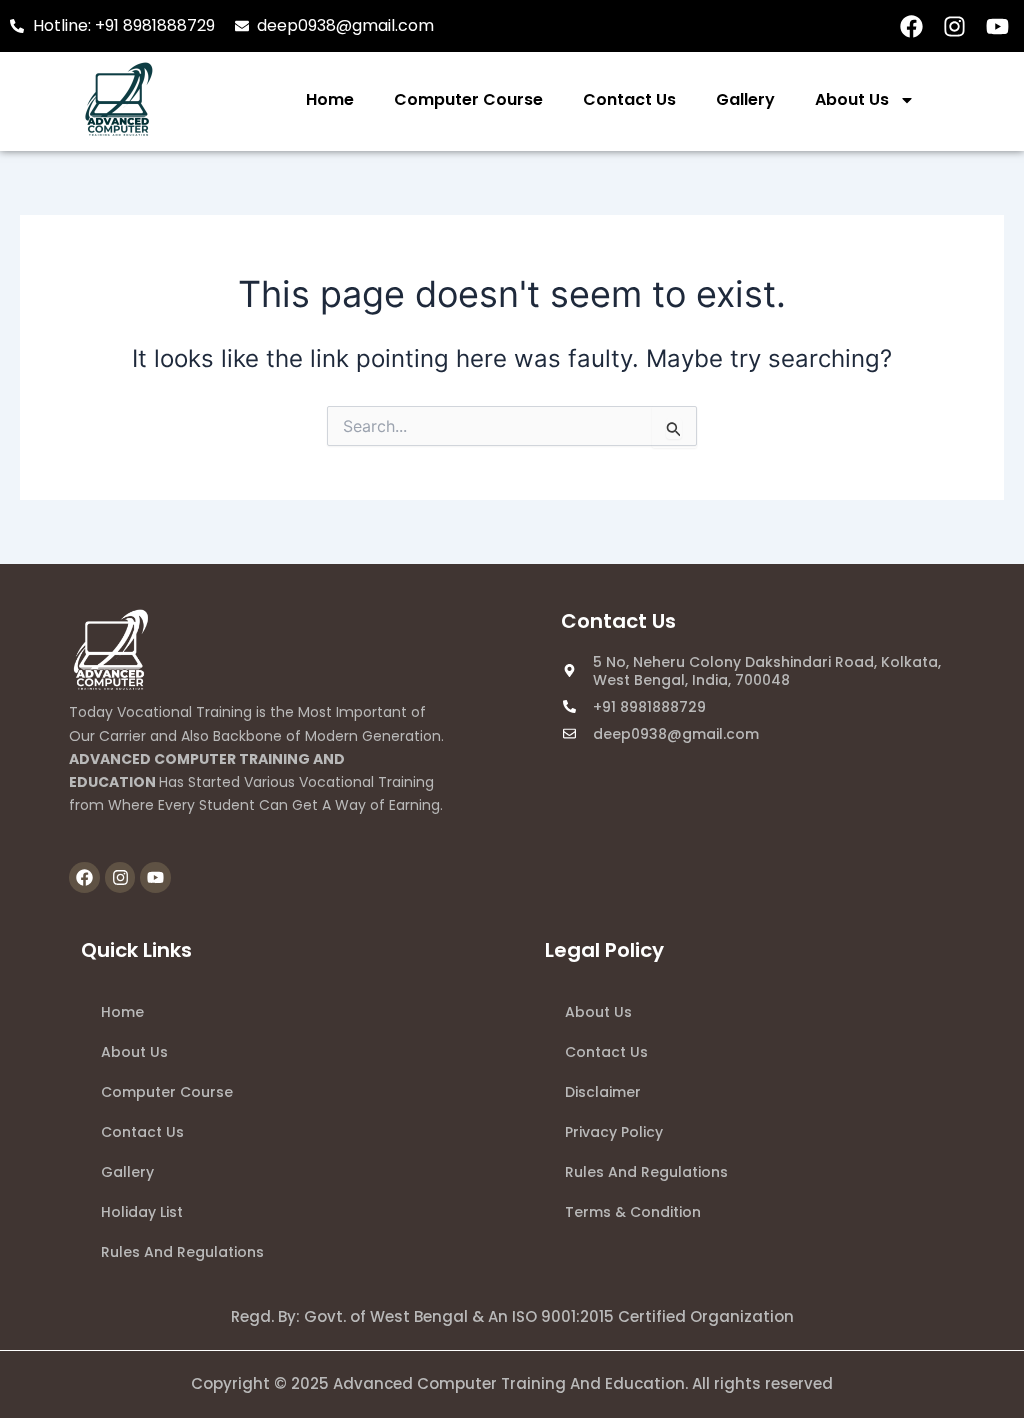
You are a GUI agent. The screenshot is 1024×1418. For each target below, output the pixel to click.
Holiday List (142, 1212)
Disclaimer (603, 1092)
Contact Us (629, 99)
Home (330, 99)
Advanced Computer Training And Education (509, 1383)
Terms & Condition (633, 1212)
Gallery (745, 99)
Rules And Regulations (182, 1252)
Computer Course (468, 99)
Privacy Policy (614, 1132)
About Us (852, 99)
